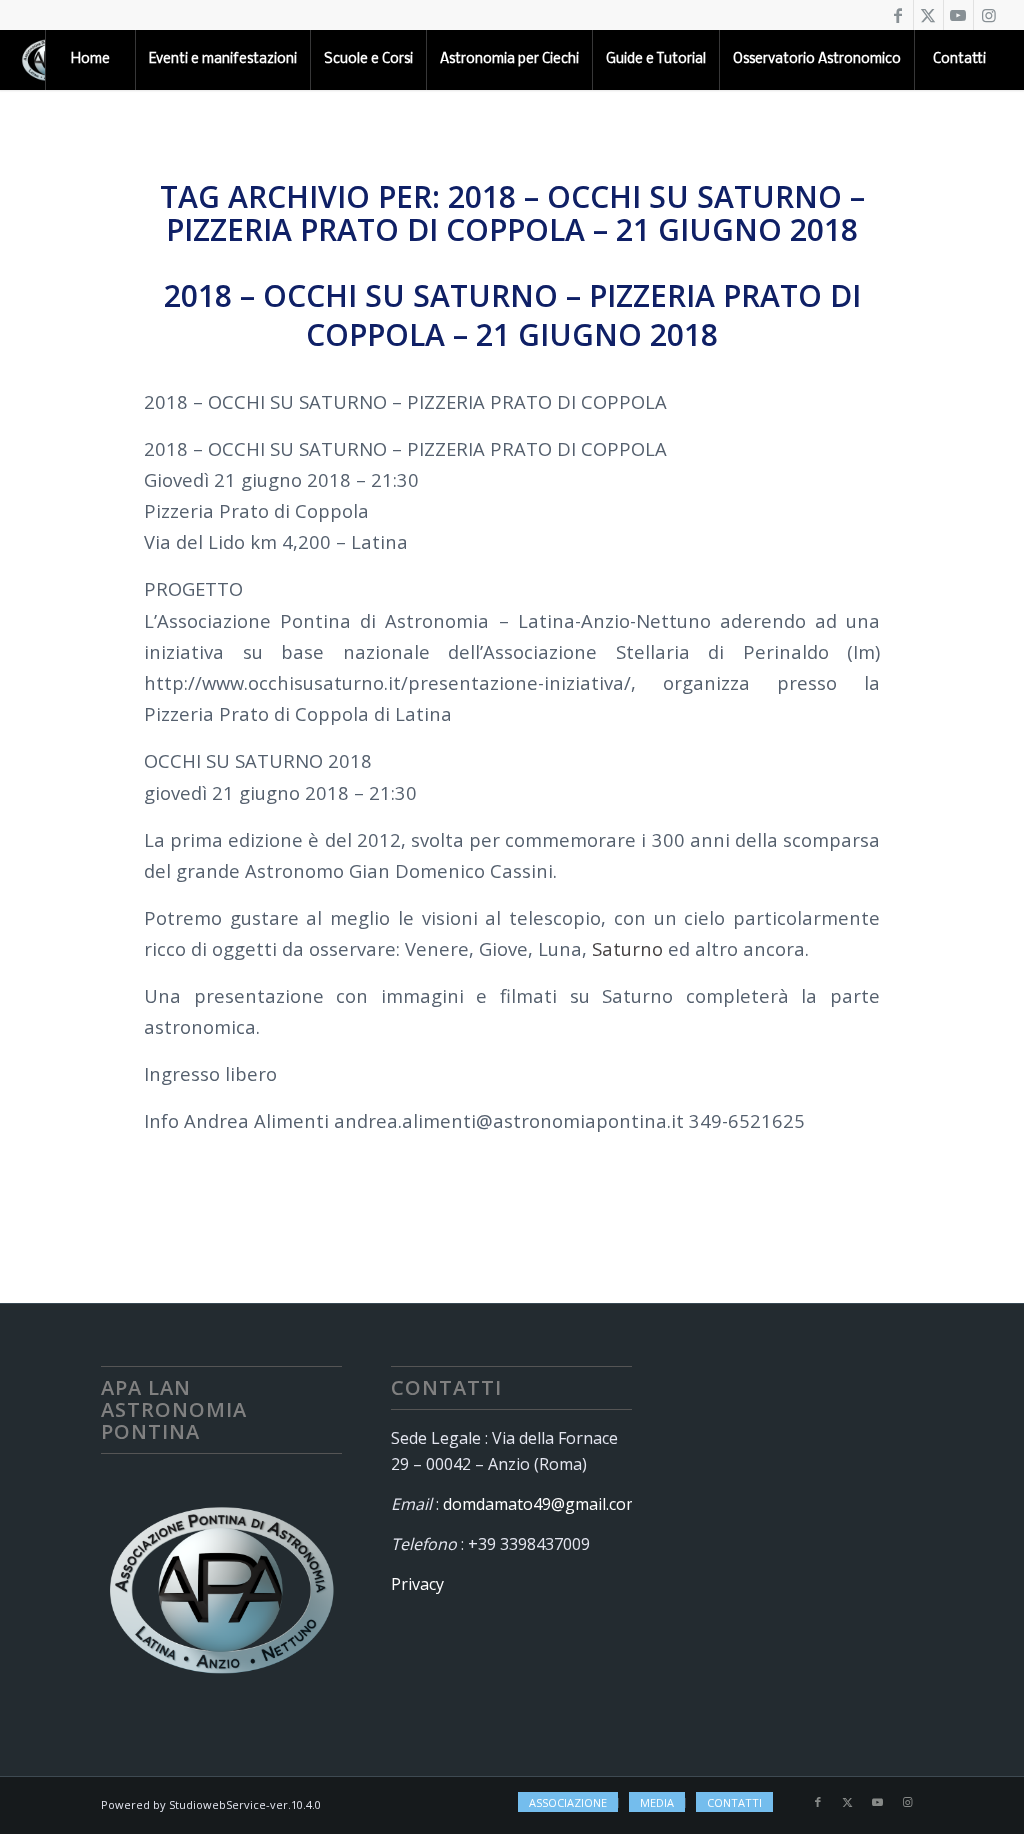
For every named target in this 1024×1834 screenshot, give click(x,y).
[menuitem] (90, 60)
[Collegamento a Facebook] (898, 15)
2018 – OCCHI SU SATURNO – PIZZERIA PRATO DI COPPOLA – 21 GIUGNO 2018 (512, 315)
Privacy (417, 1584)
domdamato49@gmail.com (541, 1504)
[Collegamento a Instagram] (989, 15)
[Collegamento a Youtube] (958, 15)
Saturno (627, 948)
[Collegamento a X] (928, 15)
